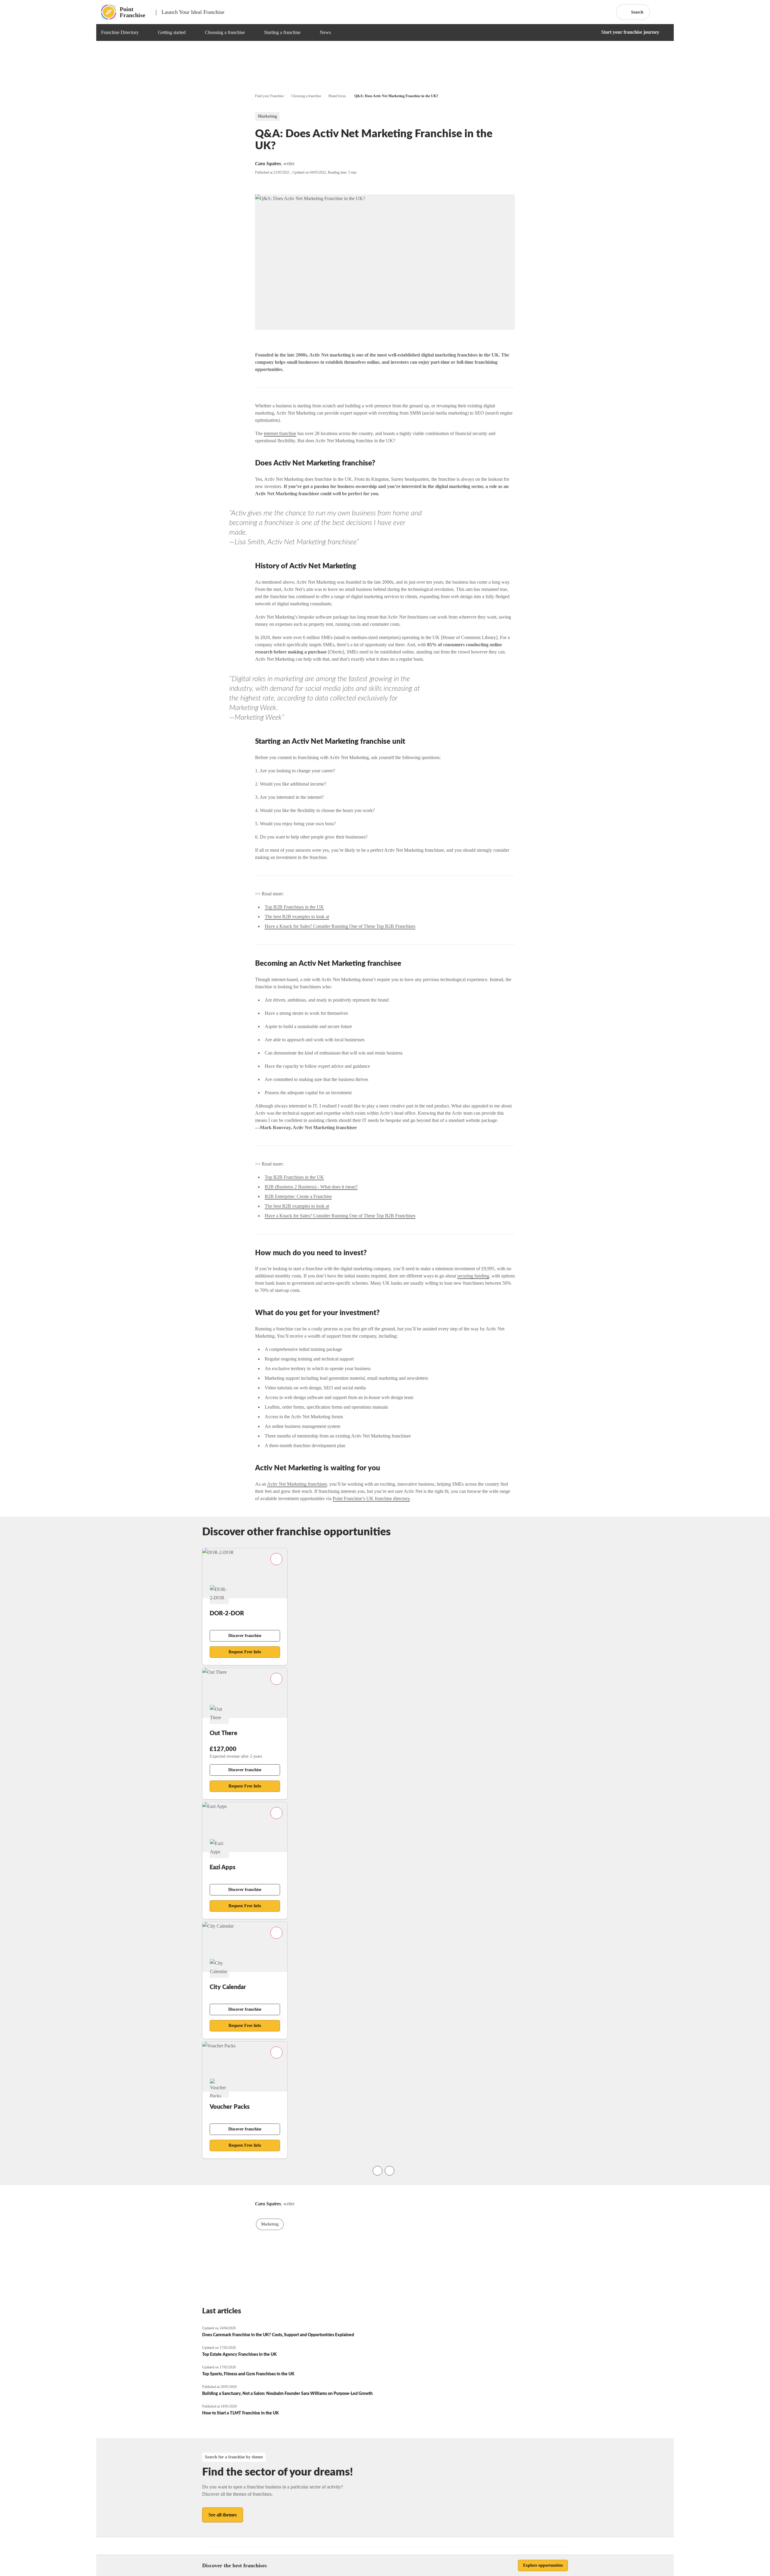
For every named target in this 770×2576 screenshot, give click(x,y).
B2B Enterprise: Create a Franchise (298, 1196)
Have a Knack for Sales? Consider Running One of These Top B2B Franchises (340, 926)
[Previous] (377, 2171)
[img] (146, 32)
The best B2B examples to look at (297, 917)
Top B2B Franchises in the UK (294, 907)
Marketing (270, 2224)
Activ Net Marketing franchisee (297, 1484)
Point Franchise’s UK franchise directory (371, 1498)
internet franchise (280, 433)
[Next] (390, 2171)
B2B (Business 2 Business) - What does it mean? (311, 1187)
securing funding (473, 1276)
